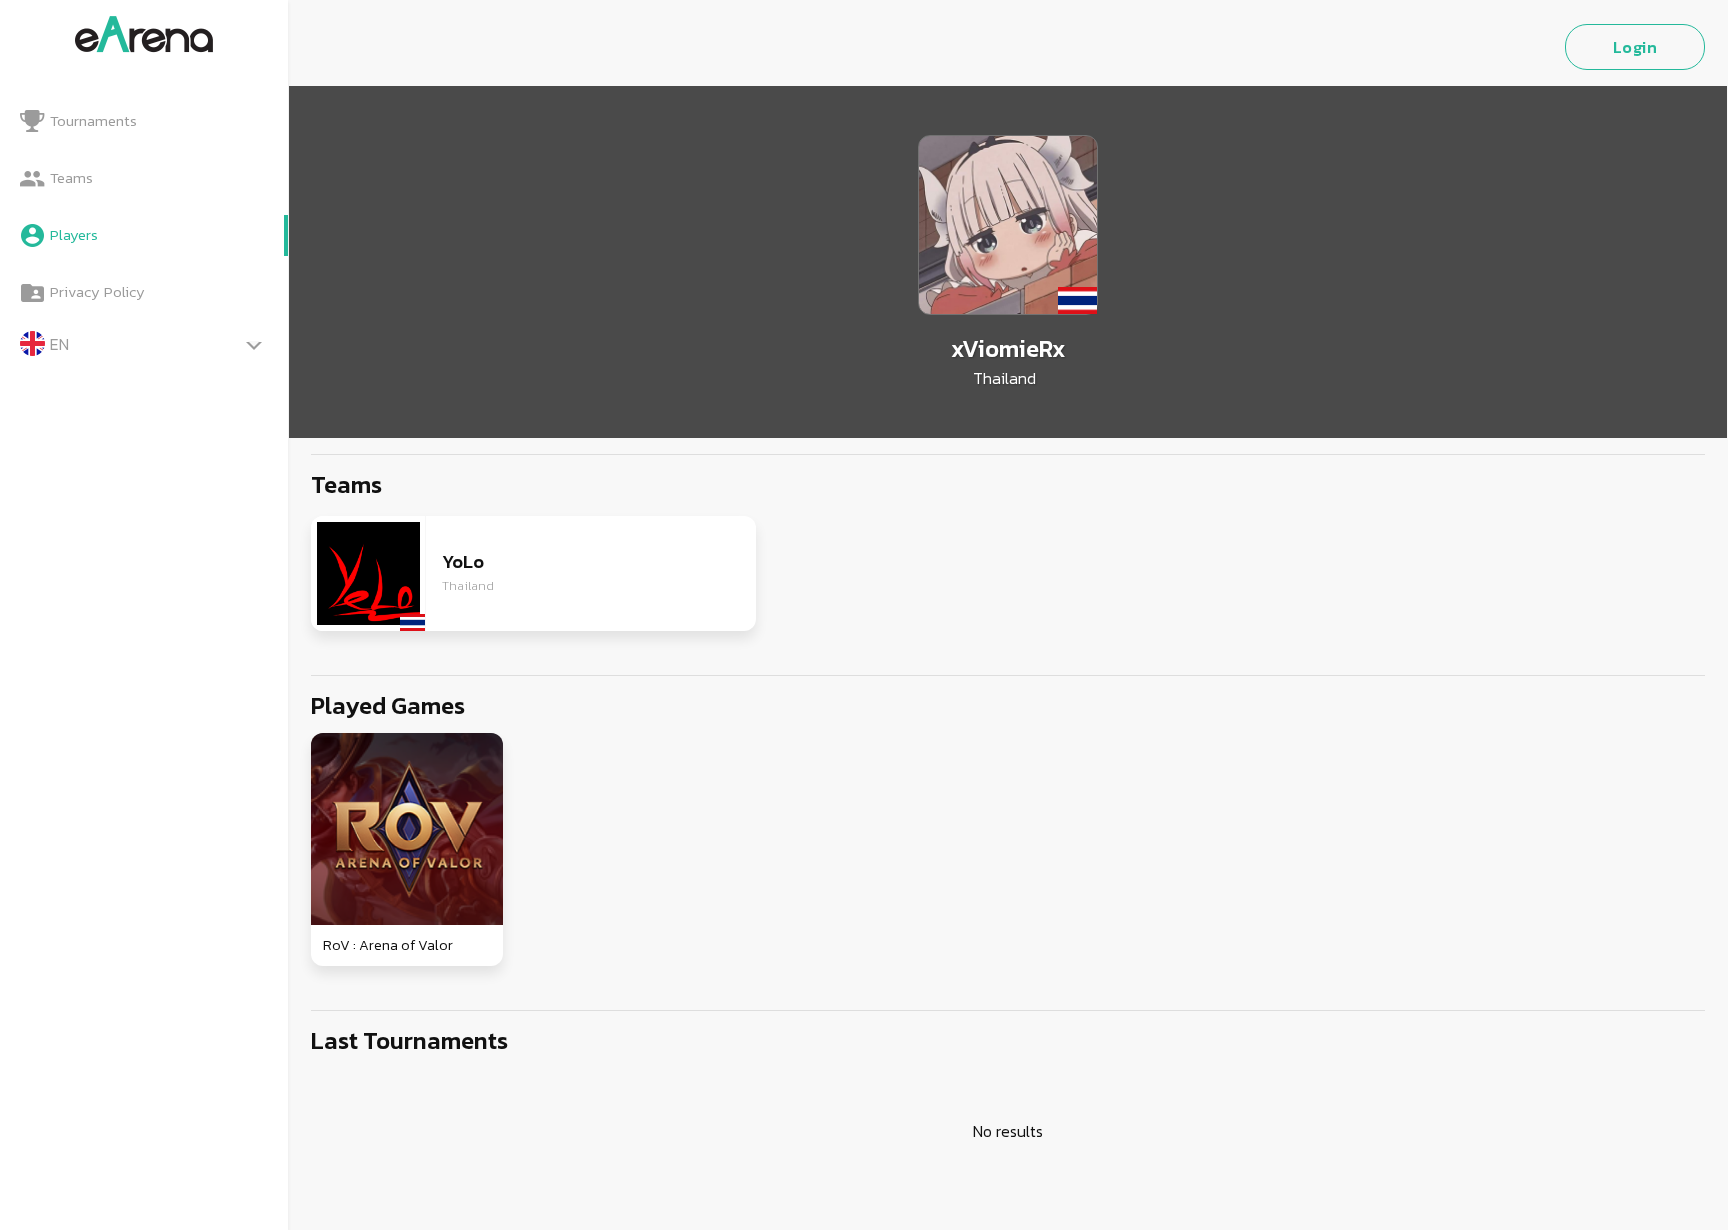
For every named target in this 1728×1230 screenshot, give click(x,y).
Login (1635, 47)
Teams (71, 177)
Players (74, 234)
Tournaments (93, 120)
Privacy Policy (97, 291)
